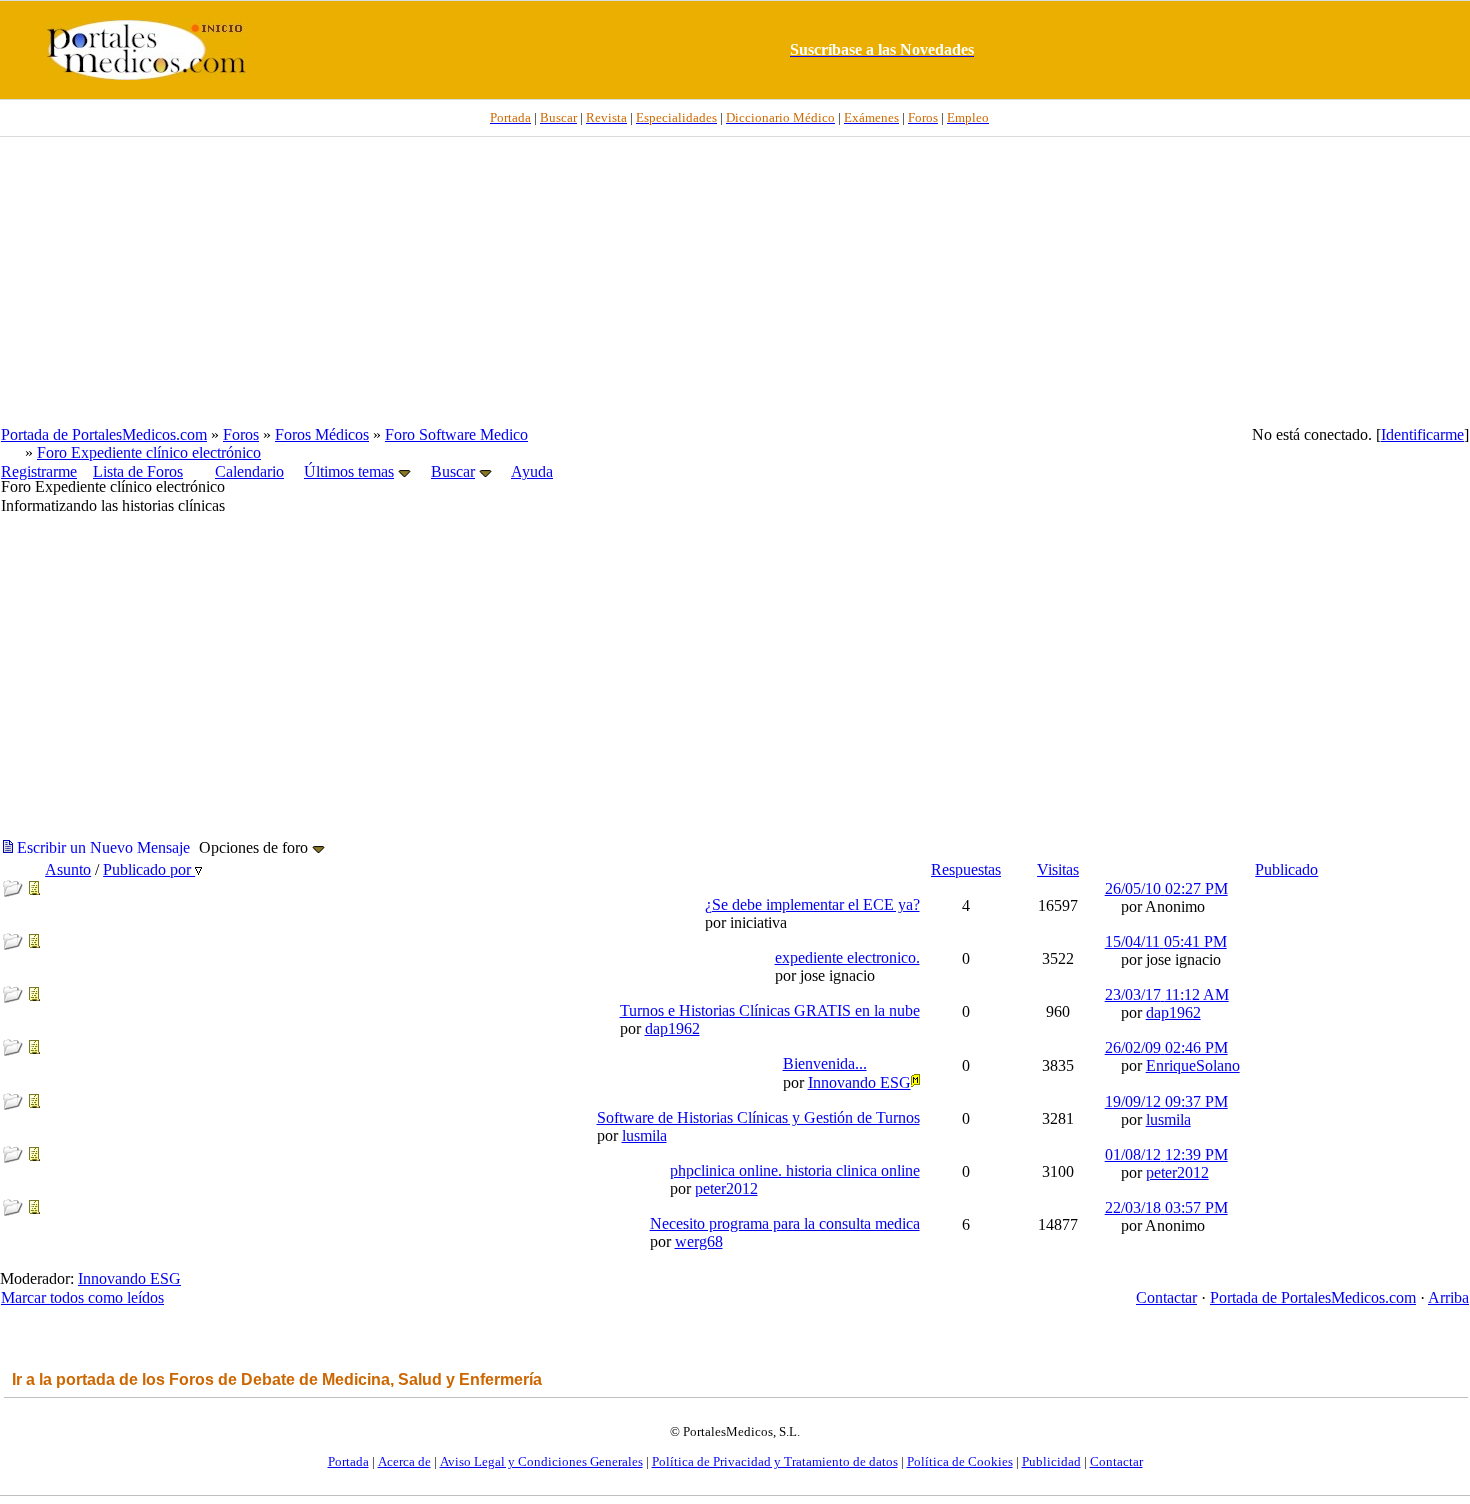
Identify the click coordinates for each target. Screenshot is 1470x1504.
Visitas (1058, 869)
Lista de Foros (138, 471)
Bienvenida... (825, 1063)
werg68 (699, 1241)
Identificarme (1422, 434)
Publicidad (1051, 1461)
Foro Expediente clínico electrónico (149, 452)
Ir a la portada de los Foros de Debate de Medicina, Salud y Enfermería (277, 1379)
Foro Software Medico (456, 434)
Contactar (1166, 1297)
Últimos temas (349, 471)
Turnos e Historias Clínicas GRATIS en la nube (770, 1010)
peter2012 (726, 1188)
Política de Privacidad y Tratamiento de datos (775, 1461)
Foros (241, 434)
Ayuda (532, 471)
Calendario (249, 471)
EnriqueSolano (1193, 1065)
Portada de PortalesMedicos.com (104, 434)
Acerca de (404, 1461)
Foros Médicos (322, 434)
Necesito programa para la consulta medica (785, 1223)
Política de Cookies (960, 1461)
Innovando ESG (129, 1278)
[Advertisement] (735, 281)
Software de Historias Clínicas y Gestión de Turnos (758, 1117)
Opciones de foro (255, 847)
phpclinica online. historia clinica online (795, 1170)
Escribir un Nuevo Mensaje (101, 847)
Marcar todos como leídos (82, 1297)
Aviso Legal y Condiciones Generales (541, 1461)
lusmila (644, 1135)
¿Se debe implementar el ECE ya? (812, 904)
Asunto (68, 869)
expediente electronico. (847, 957)
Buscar (453, 471)
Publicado (1286, 869)
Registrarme (39, 471)
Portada (348, 1461)
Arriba (1448, 1297)
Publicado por (149, 869)
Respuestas (966, 869)
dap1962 (672, 1028)
